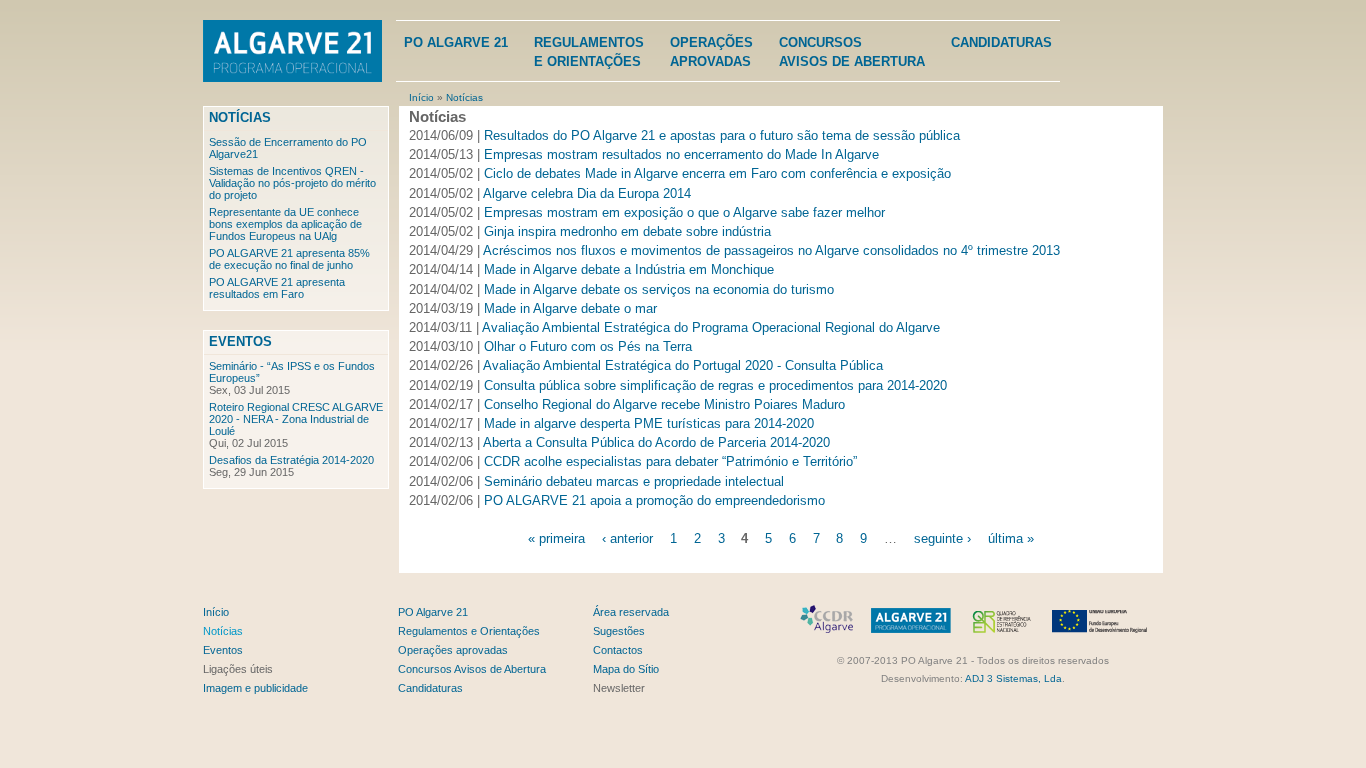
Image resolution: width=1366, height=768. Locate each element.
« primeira (556, 538)
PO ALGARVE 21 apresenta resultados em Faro (277, 288)
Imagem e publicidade (255, 688)
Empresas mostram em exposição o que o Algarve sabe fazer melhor (684, 212)
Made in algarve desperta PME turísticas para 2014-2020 (649, 423)
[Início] (292, 53)
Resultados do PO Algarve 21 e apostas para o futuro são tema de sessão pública (722, 135)
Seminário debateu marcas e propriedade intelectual (634, 481)
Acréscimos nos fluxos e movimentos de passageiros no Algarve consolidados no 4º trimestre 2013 (771, 250)
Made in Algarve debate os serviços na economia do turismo (659, 289)
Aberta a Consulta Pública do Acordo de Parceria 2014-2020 (656, 442)
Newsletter (619, 688)
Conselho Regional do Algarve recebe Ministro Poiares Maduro (664, 404)
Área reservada (631, 612)
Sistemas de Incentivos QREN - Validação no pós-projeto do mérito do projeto (292, 183)
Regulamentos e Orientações (469, 631)
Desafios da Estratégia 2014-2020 (291, 460)
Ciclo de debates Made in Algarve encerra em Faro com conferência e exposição (717, 173)
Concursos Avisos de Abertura (472, 669)
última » (1011, 538)
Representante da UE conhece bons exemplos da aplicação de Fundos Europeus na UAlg (285, 224)
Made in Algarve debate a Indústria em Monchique (629, 269)
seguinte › (942, 538)
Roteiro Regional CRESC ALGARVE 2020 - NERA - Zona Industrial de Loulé (296, 419)
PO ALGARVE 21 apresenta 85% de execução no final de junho (289, 259)
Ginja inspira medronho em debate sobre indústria (627, 231)
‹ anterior (627, 538)
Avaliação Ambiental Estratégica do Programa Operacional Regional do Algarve (711, 327)
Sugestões (619, 631)
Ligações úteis (238, 669)
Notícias (464, 97)
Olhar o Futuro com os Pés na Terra (588, 346)
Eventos (240, 341)
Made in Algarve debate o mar (570, 308)
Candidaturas (1001, 42)
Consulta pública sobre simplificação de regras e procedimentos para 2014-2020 (715, 385)
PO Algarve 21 (456, 42)
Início (421, 97)
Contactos (618, 650)
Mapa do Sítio (626, 669)
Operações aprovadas (453, 650)
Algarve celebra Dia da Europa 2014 (587, 193)
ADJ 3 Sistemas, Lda (1013, 678)
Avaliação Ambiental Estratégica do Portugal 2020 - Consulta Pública (683, 365)
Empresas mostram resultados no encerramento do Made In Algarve (681, 154)
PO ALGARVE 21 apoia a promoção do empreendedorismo (654, 500)
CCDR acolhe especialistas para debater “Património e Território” (670, 461)
